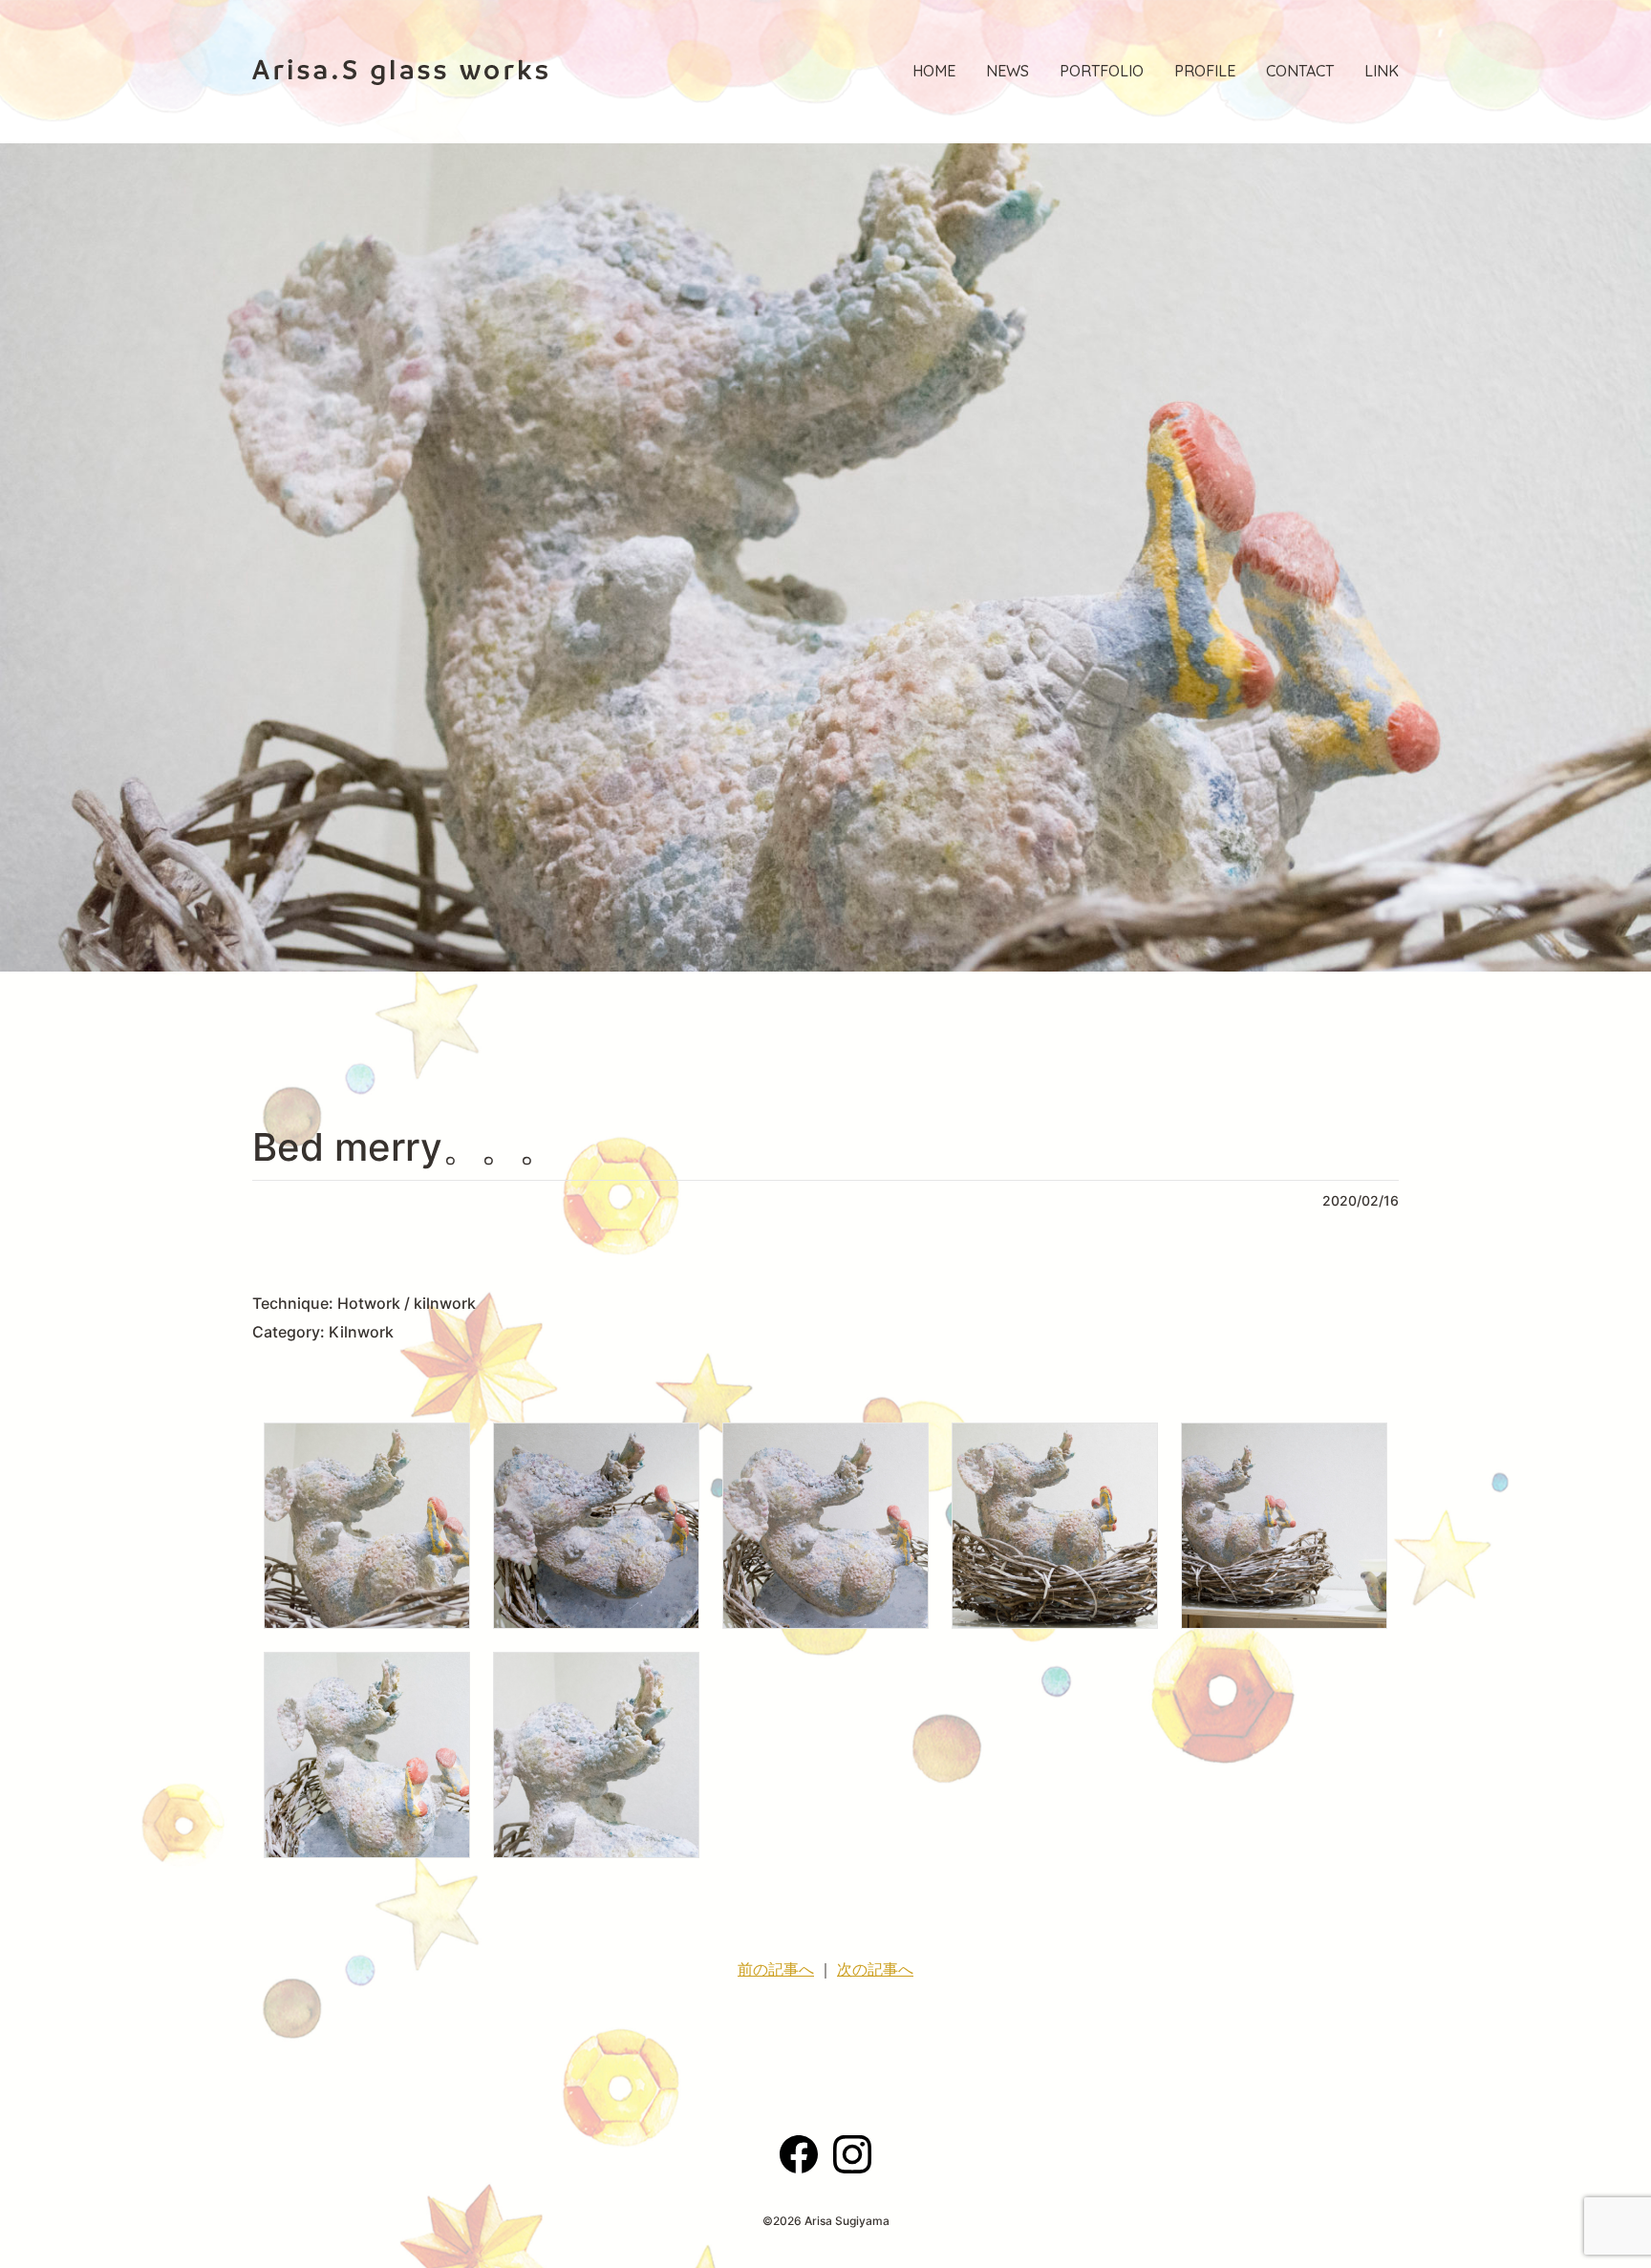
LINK (1382, 71)
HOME (934, 71)
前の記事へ (776, 1969)
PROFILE (1205, 71)
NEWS (1008, 71)
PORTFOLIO (1102, 71)
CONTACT (1300, 71)
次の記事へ (875, 1969)
